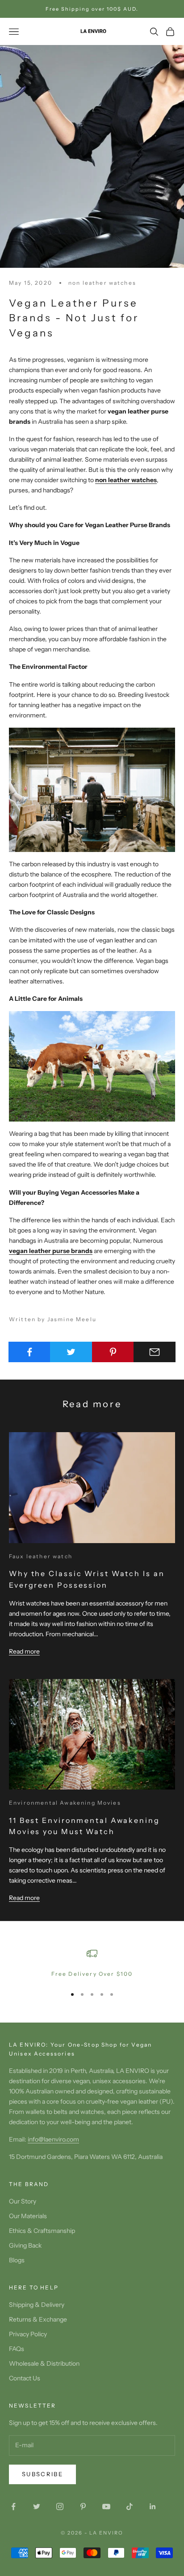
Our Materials (28, 2216)
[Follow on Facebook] (13, 2506)
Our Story (23, 2201)
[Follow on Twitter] (37, 2506)
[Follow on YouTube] (106, 2506)
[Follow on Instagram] (60, 2506)
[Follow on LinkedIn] (153, 2506)
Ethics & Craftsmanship (42, 2231)
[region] (92, 1963)
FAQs (17, 2349)
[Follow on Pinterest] (83, 2506)
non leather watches (102, 283)
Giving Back (25, 2245)
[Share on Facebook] (29, 1352)
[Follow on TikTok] (130, 2506)
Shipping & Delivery (37, 2305)
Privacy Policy (28, 2334)
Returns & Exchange (38, 2319)
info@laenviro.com (53, 2139)
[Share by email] (155, 1352)
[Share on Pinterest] (113, 1352)
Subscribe (42, 2474)
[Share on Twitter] (71, 1352)
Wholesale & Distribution (44, 2363)
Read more (24, 1651)
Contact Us (25, 2378)
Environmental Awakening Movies (65, 1803)
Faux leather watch (41, 1556)
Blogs (17, 2260)
